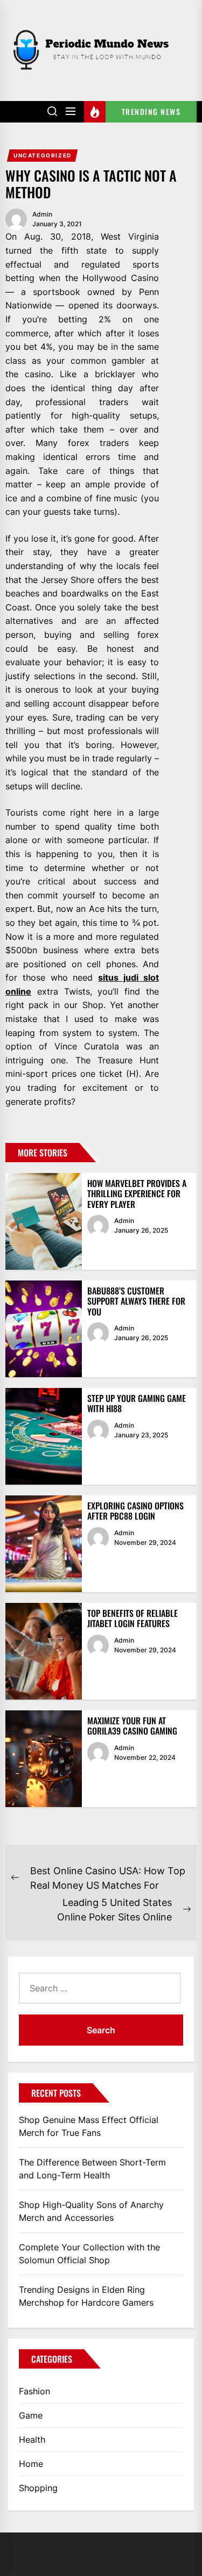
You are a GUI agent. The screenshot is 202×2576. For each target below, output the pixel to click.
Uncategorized (43, 155)
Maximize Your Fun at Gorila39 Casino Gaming (132, 1726)
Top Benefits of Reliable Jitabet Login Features (133, 1618)
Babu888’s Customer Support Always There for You (136, 1301)
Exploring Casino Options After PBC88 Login (135, 1511)
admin (42, 214)
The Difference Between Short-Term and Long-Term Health (92, 2169)
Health (32, 2440)
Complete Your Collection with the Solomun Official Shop (89, 2254)
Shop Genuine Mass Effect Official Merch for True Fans (89, 2126)
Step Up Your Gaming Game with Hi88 (137, 1403)
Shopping (38, 2488)
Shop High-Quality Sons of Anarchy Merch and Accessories (91, 2211)
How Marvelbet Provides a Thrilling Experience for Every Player (137, 1193)
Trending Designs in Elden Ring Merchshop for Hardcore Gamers (86, 2296)
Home (31, 2464)
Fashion (34, 2391)
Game (31, 2415)
